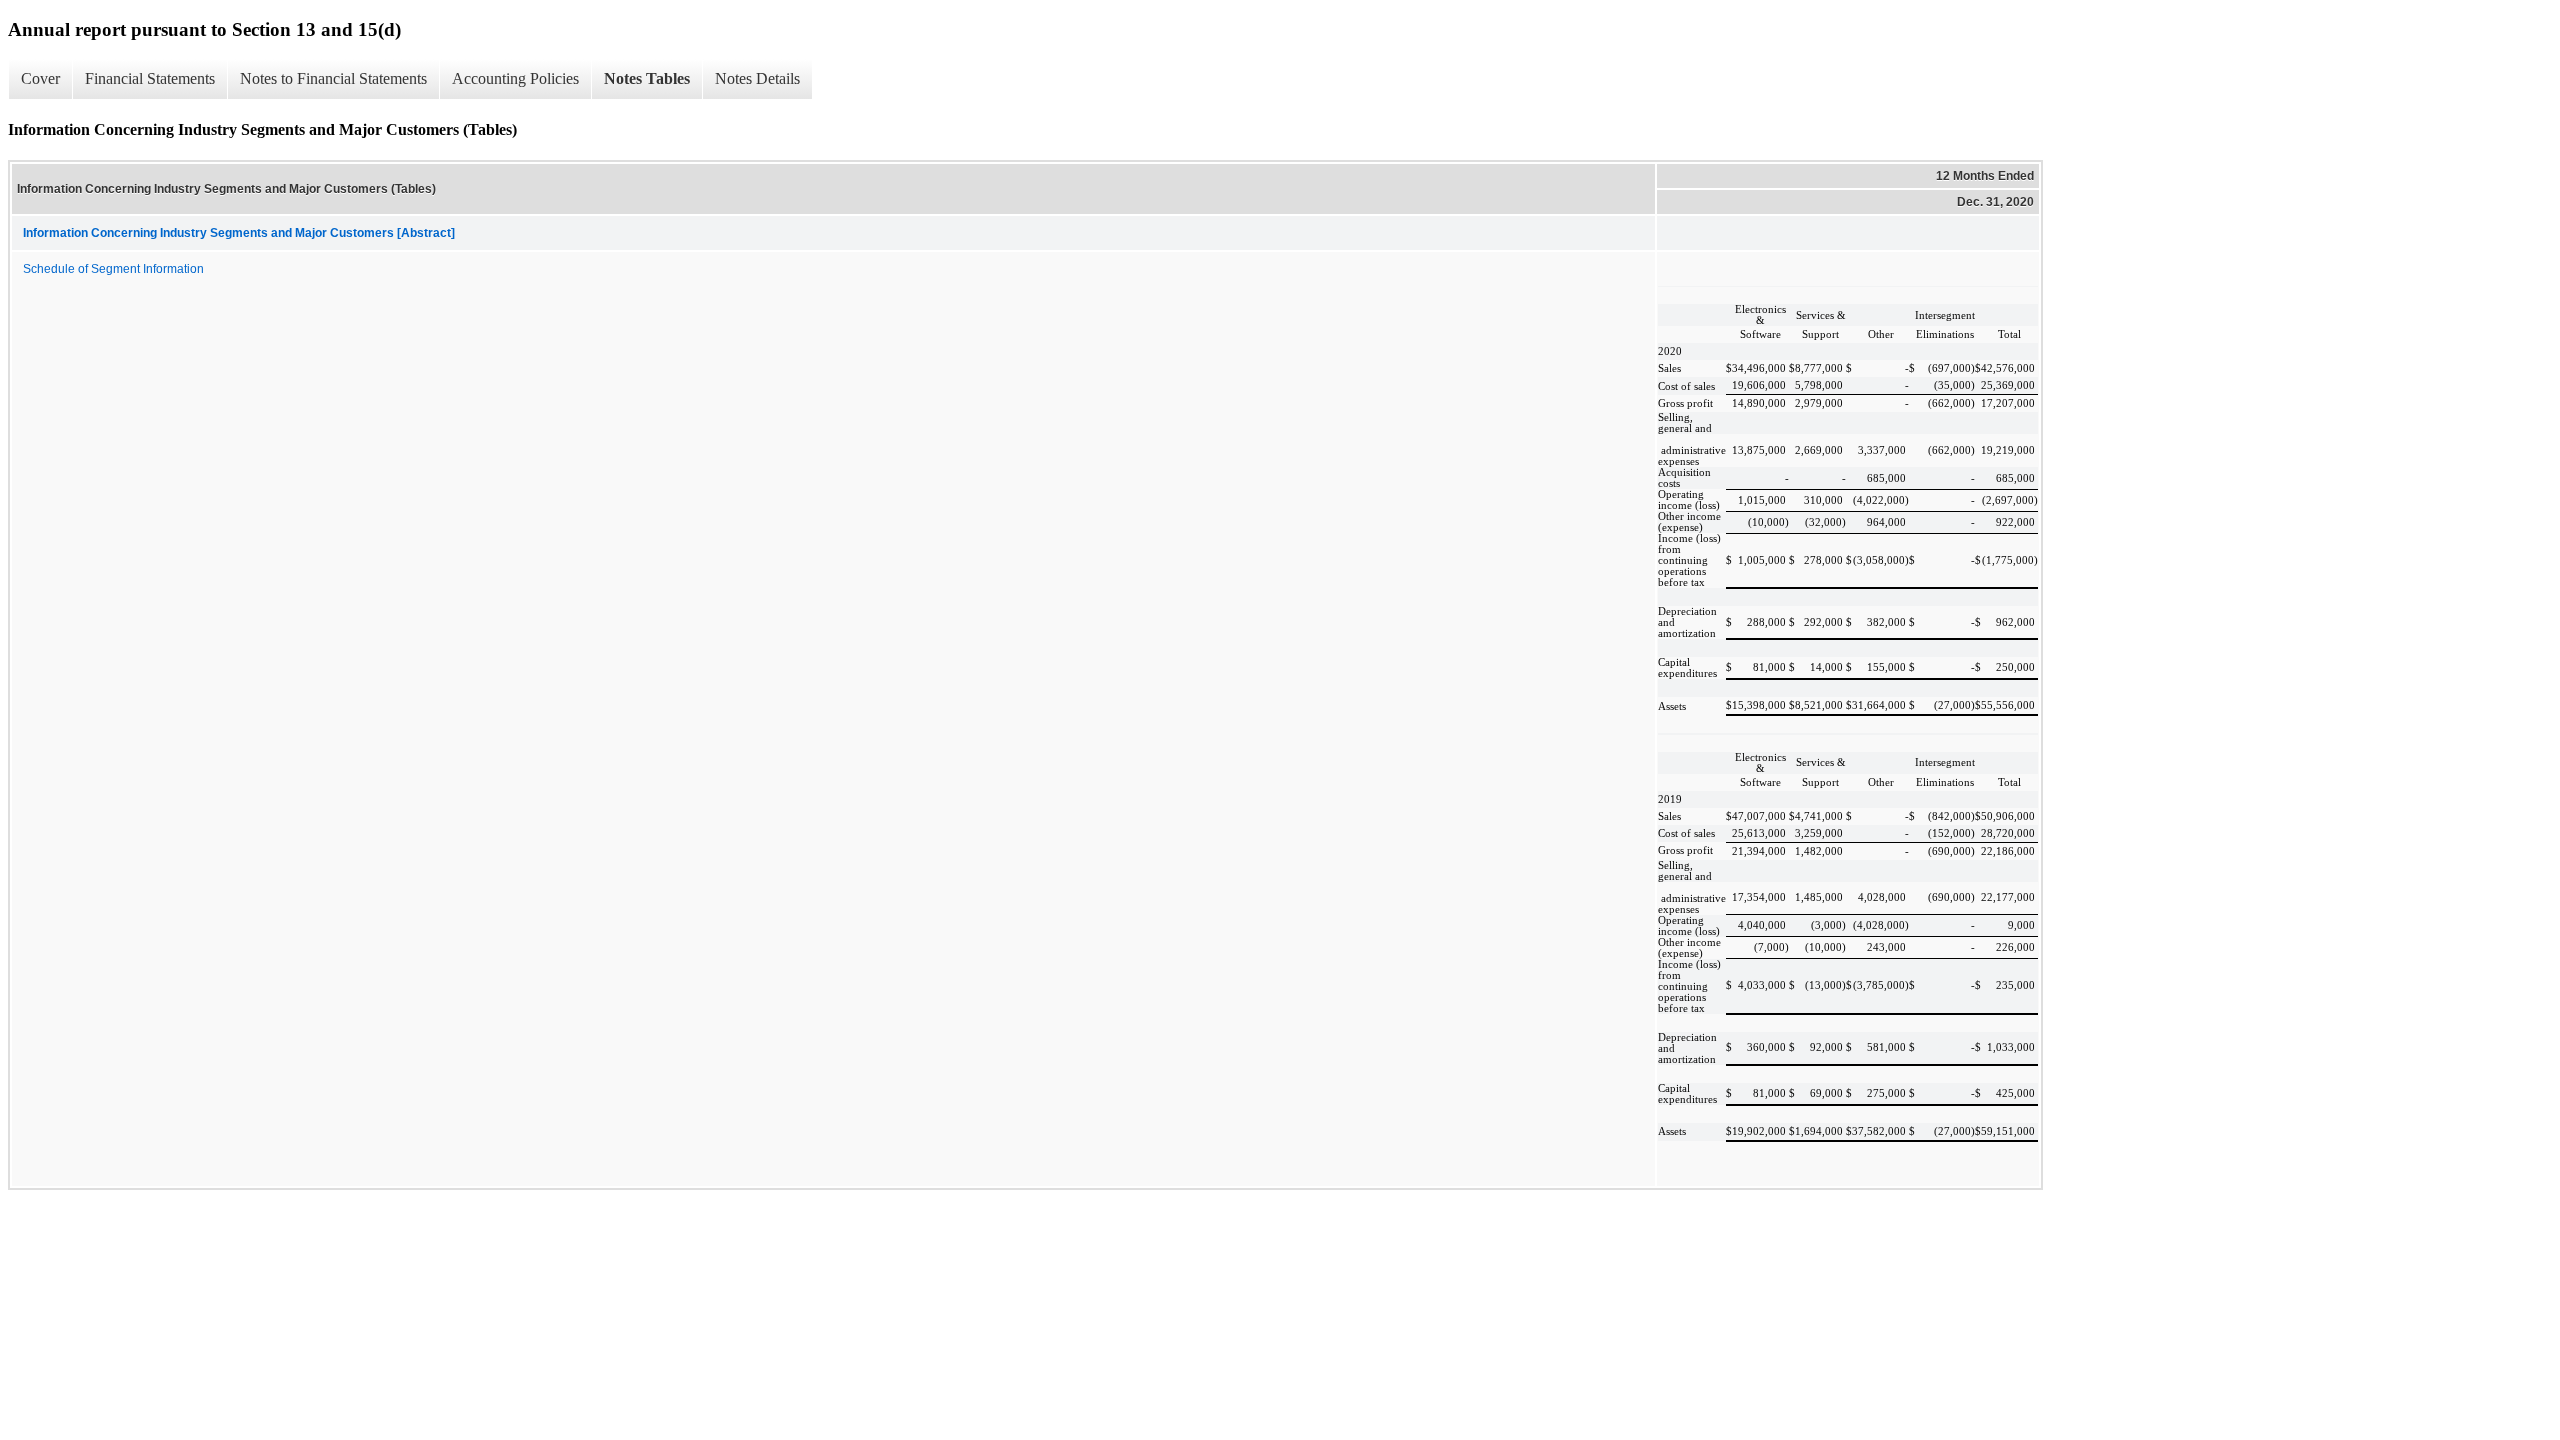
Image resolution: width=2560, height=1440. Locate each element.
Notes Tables (647, 78)
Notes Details (757, 78)
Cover (40, 78)
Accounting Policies (515, 78)
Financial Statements (150, 78)
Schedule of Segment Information (113, 269)
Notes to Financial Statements (333, 78)
